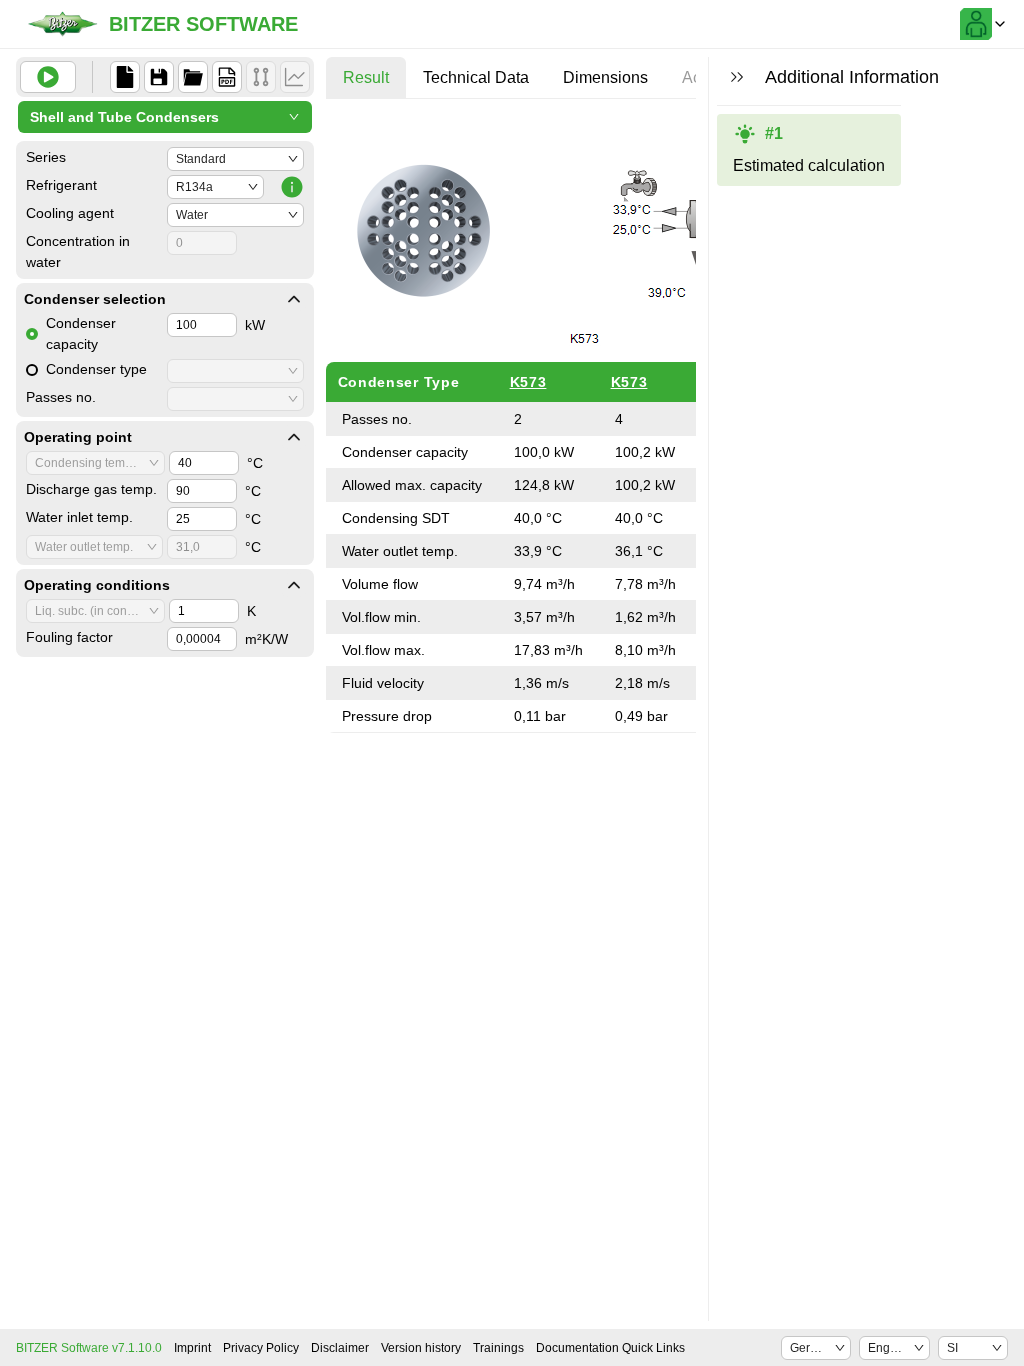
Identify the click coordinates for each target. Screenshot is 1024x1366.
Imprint (192, 1348)
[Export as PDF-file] (227, 77)
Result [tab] (366, 77)
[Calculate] (48, 77)
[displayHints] (737, 77)
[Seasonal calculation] (295, 77)
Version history (421, 1348)
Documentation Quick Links (610, 1348)
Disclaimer (340, 1348)
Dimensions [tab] (605, 77)
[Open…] (193, 77)
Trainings (498, 1348)
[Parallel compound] (261, 77)
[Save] (159, 77)
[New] (125, 77)
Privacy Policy (261, 1348)
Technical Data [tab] (476, 77)
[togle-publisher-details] (294, 299)
